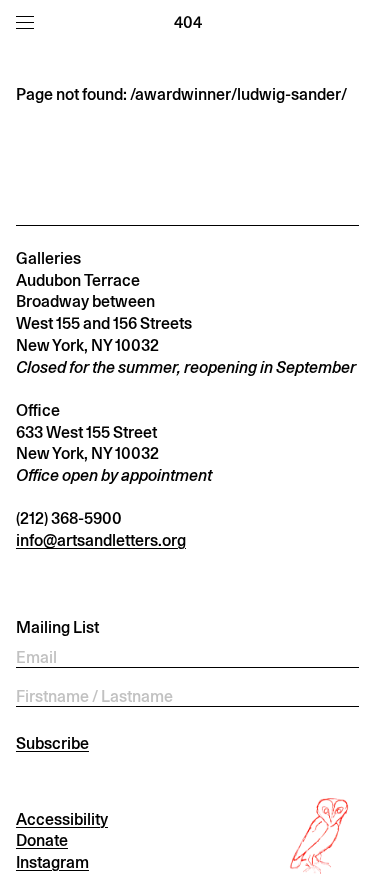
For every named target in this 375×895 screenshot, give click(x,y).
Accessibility (62, 819)
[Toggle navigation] (25, 22)
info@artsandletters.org (101, 540)
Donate (42, 840)
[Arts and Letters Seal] (321, 836)
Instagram (52, 862)
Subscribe (52, 743)
